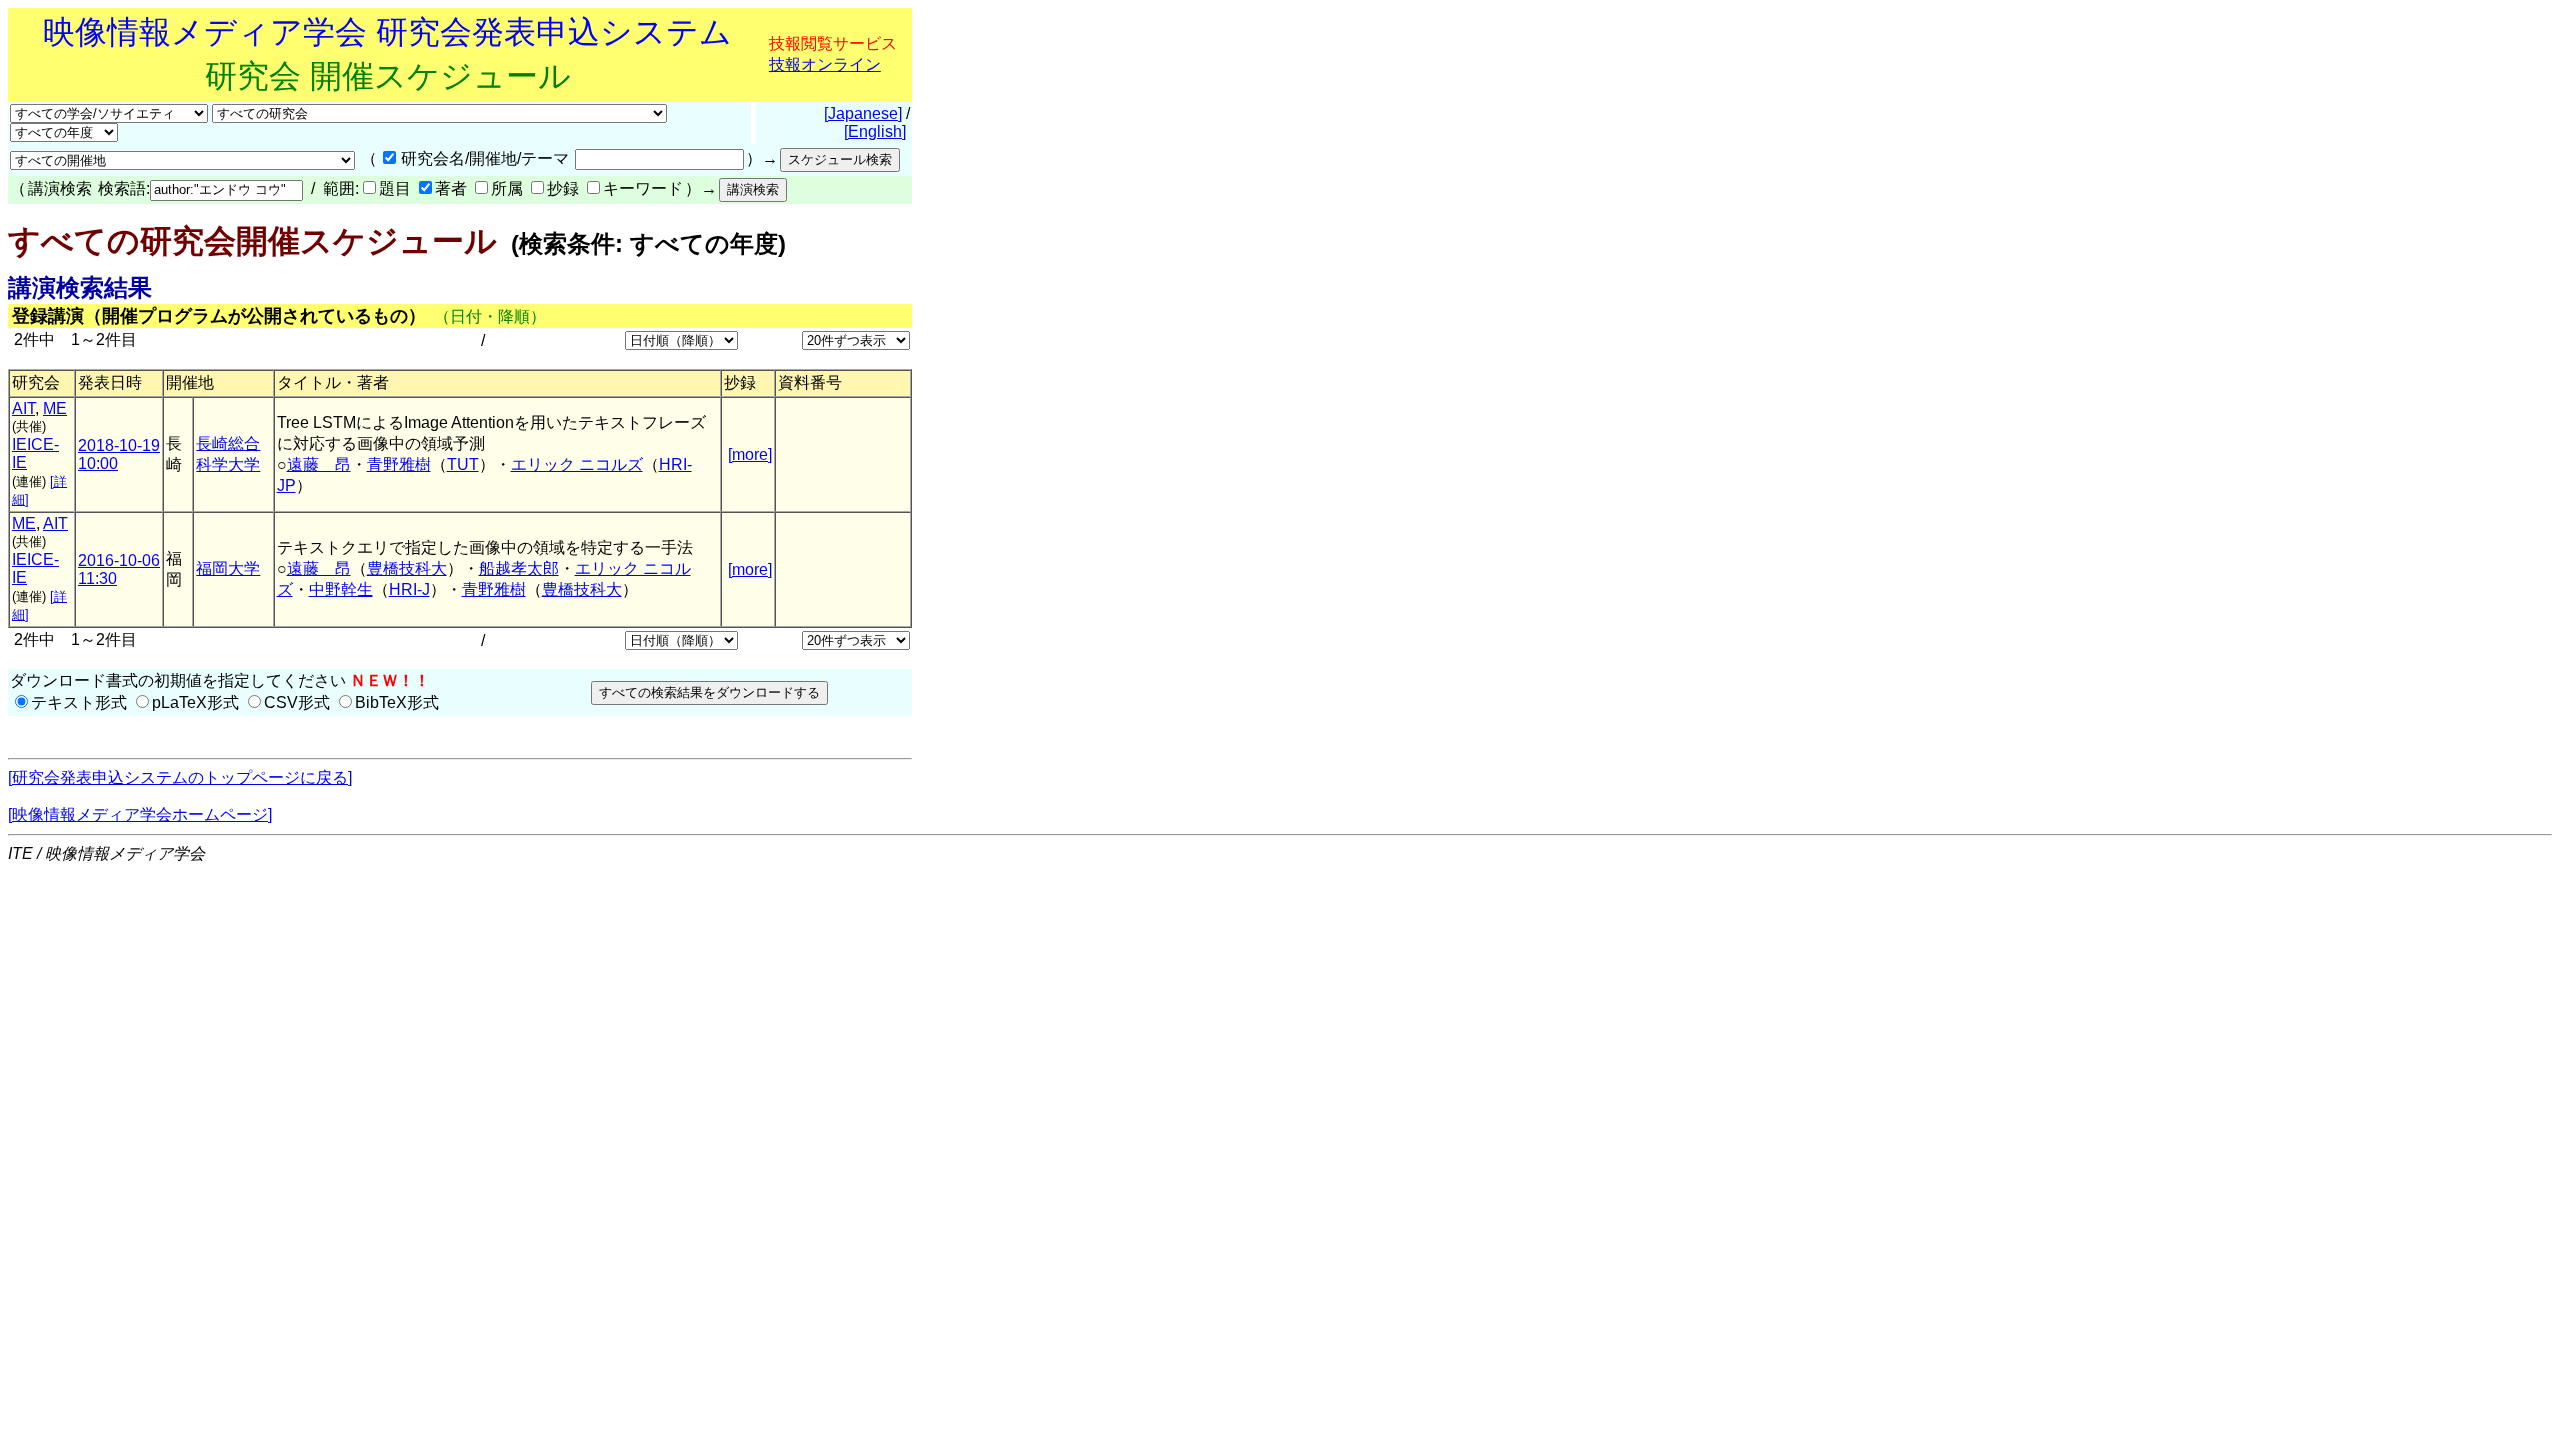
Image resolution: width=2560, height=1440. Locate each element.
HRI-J (409, 589)
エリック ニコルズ (577, 464)
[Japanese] (863, 113)
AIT (23, 408)
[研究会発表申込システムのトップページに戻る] (180, 777)
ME (55, 408)
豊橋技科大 (407, 568)
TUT (463, 464)
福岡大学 (228, 568)
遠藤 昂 (319, 464)
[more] (750, 454)
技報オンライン (825, 64)
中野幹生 (341, 589)
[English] (875, 131)
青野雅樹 (399, 464)
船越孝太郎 (519, 568)
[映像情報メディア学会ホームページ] (140, 814)
